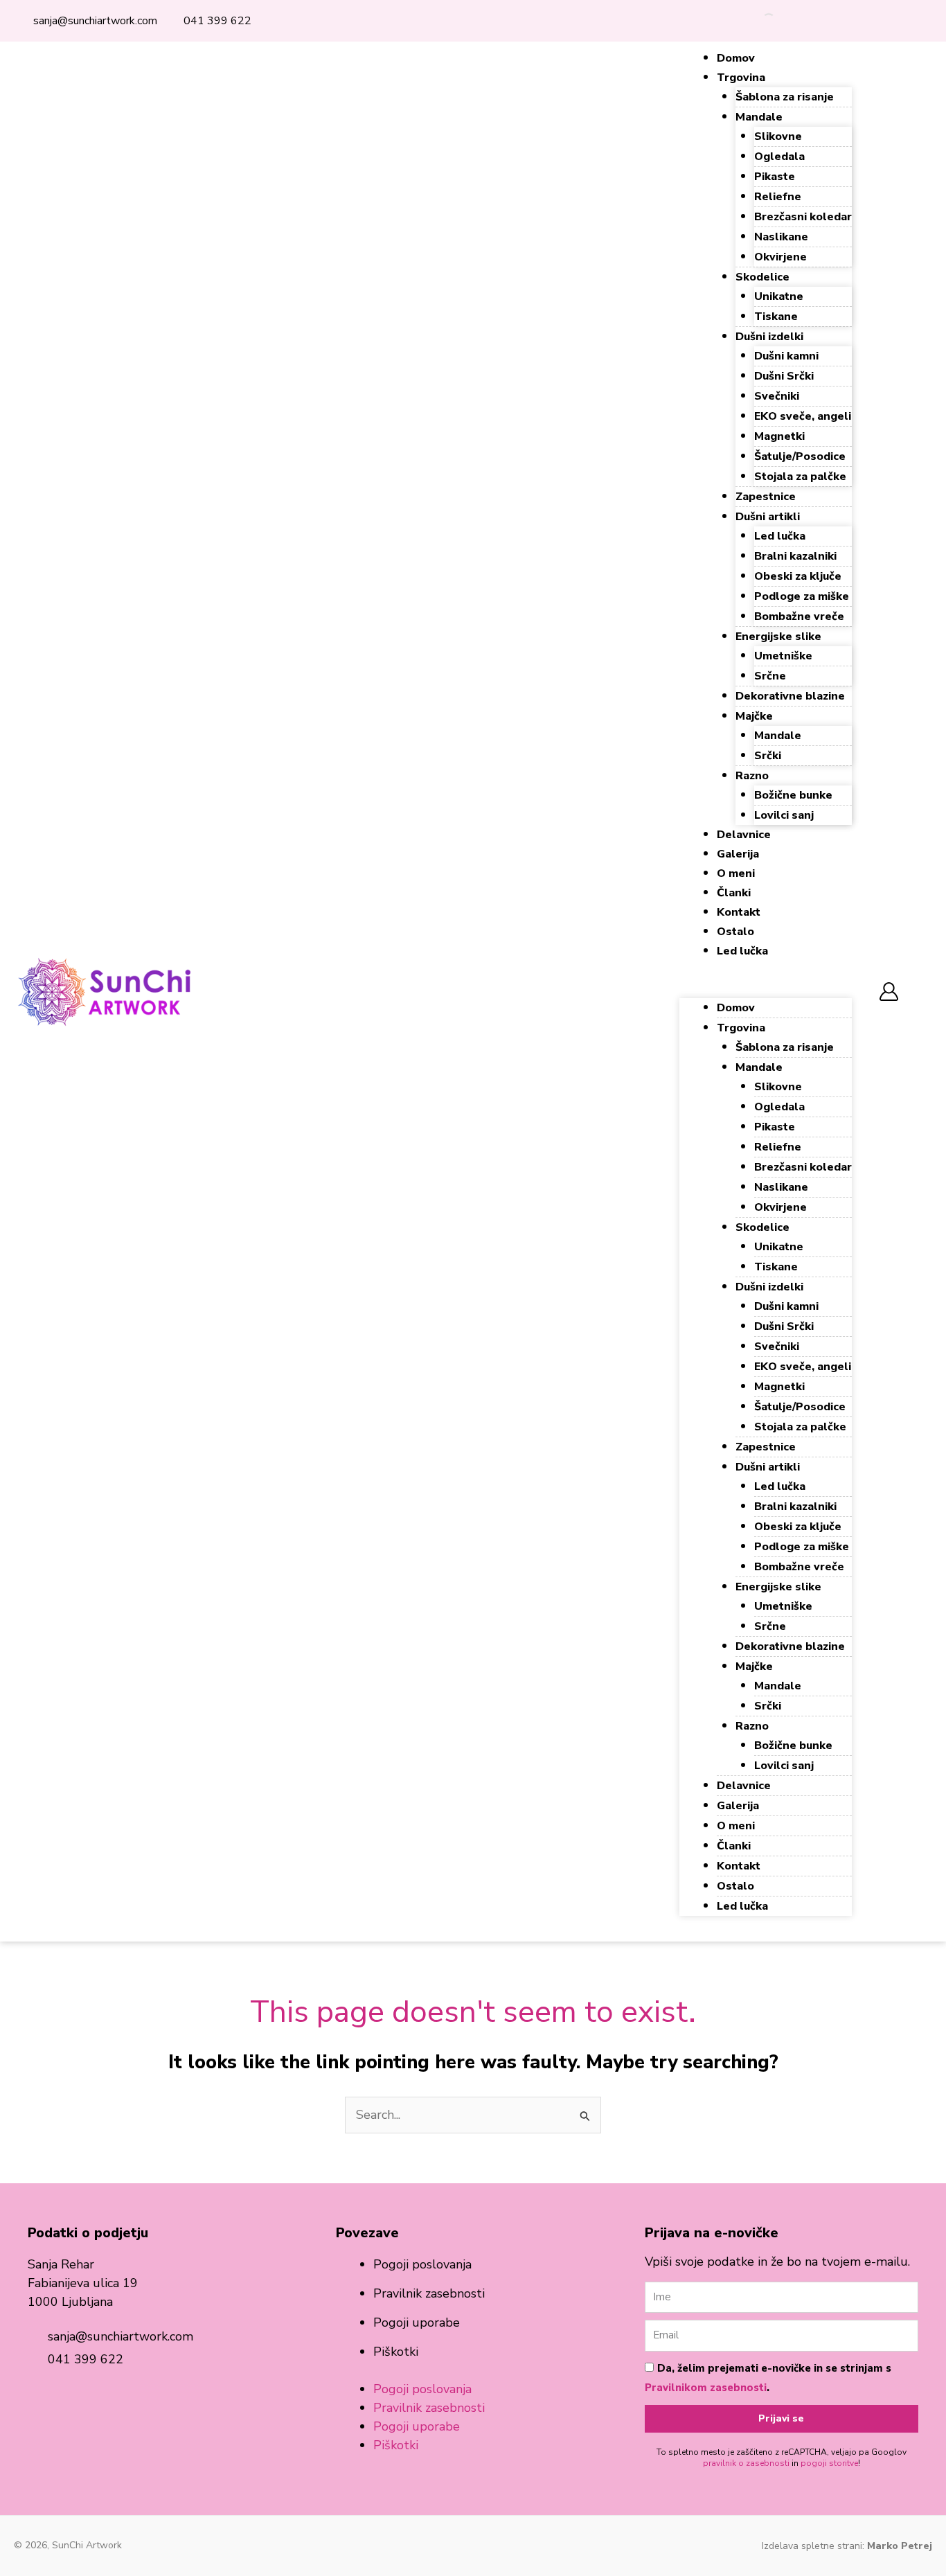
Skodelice (762, 277)
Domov (736, 58)
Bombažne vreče (799, 616)
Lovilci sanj (784, 815)
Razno (752, 776)
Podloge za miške (802, 596)
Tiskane (776, 317)
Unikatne (779, 296)
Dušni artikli (768, 517)
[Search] (757, 21)
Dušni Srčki (784, 376)
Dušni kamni (786, 356)
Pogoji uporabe (417, 2322)
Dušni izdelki (769, 337)
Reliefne (778, 197)
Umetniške (783, 656)
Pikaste (775, 177)
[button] (766, 989)
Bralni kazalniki (795, 556)
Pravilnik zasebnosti (429, 2293)
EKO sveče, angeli (803, 416)
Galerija (738, 854)
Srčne (770, 676)
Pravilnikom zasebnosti (706, 2388)
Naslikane (781, 237)
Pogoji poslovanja (422, 2264)
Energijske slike (778, 637)
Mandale (759, 117)
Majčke (754, 716)
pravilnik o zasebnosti (746, 2463)
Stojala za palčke (800, 477)
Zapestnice (766, 497)
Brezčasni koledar (803, 217)
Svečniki (777, 396)
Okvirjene (780, 257)
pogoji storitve (829, 2463)
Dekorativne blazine (790, 696)
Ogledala (779, 157)
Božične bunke (793, 795)
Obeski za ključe (798, 576)
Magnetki (779, 436)
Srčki (768, 756)
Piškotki (396, 2352)
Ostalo (735, 932)
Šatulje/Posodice (800, 456)
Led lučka (780, 536)
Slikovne (778, 136)
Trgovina (741, 78)
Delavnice (744, 835)
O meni (736, 873)
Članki (734, 893)
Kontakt (739, 912)
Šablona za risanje (785, 97)
